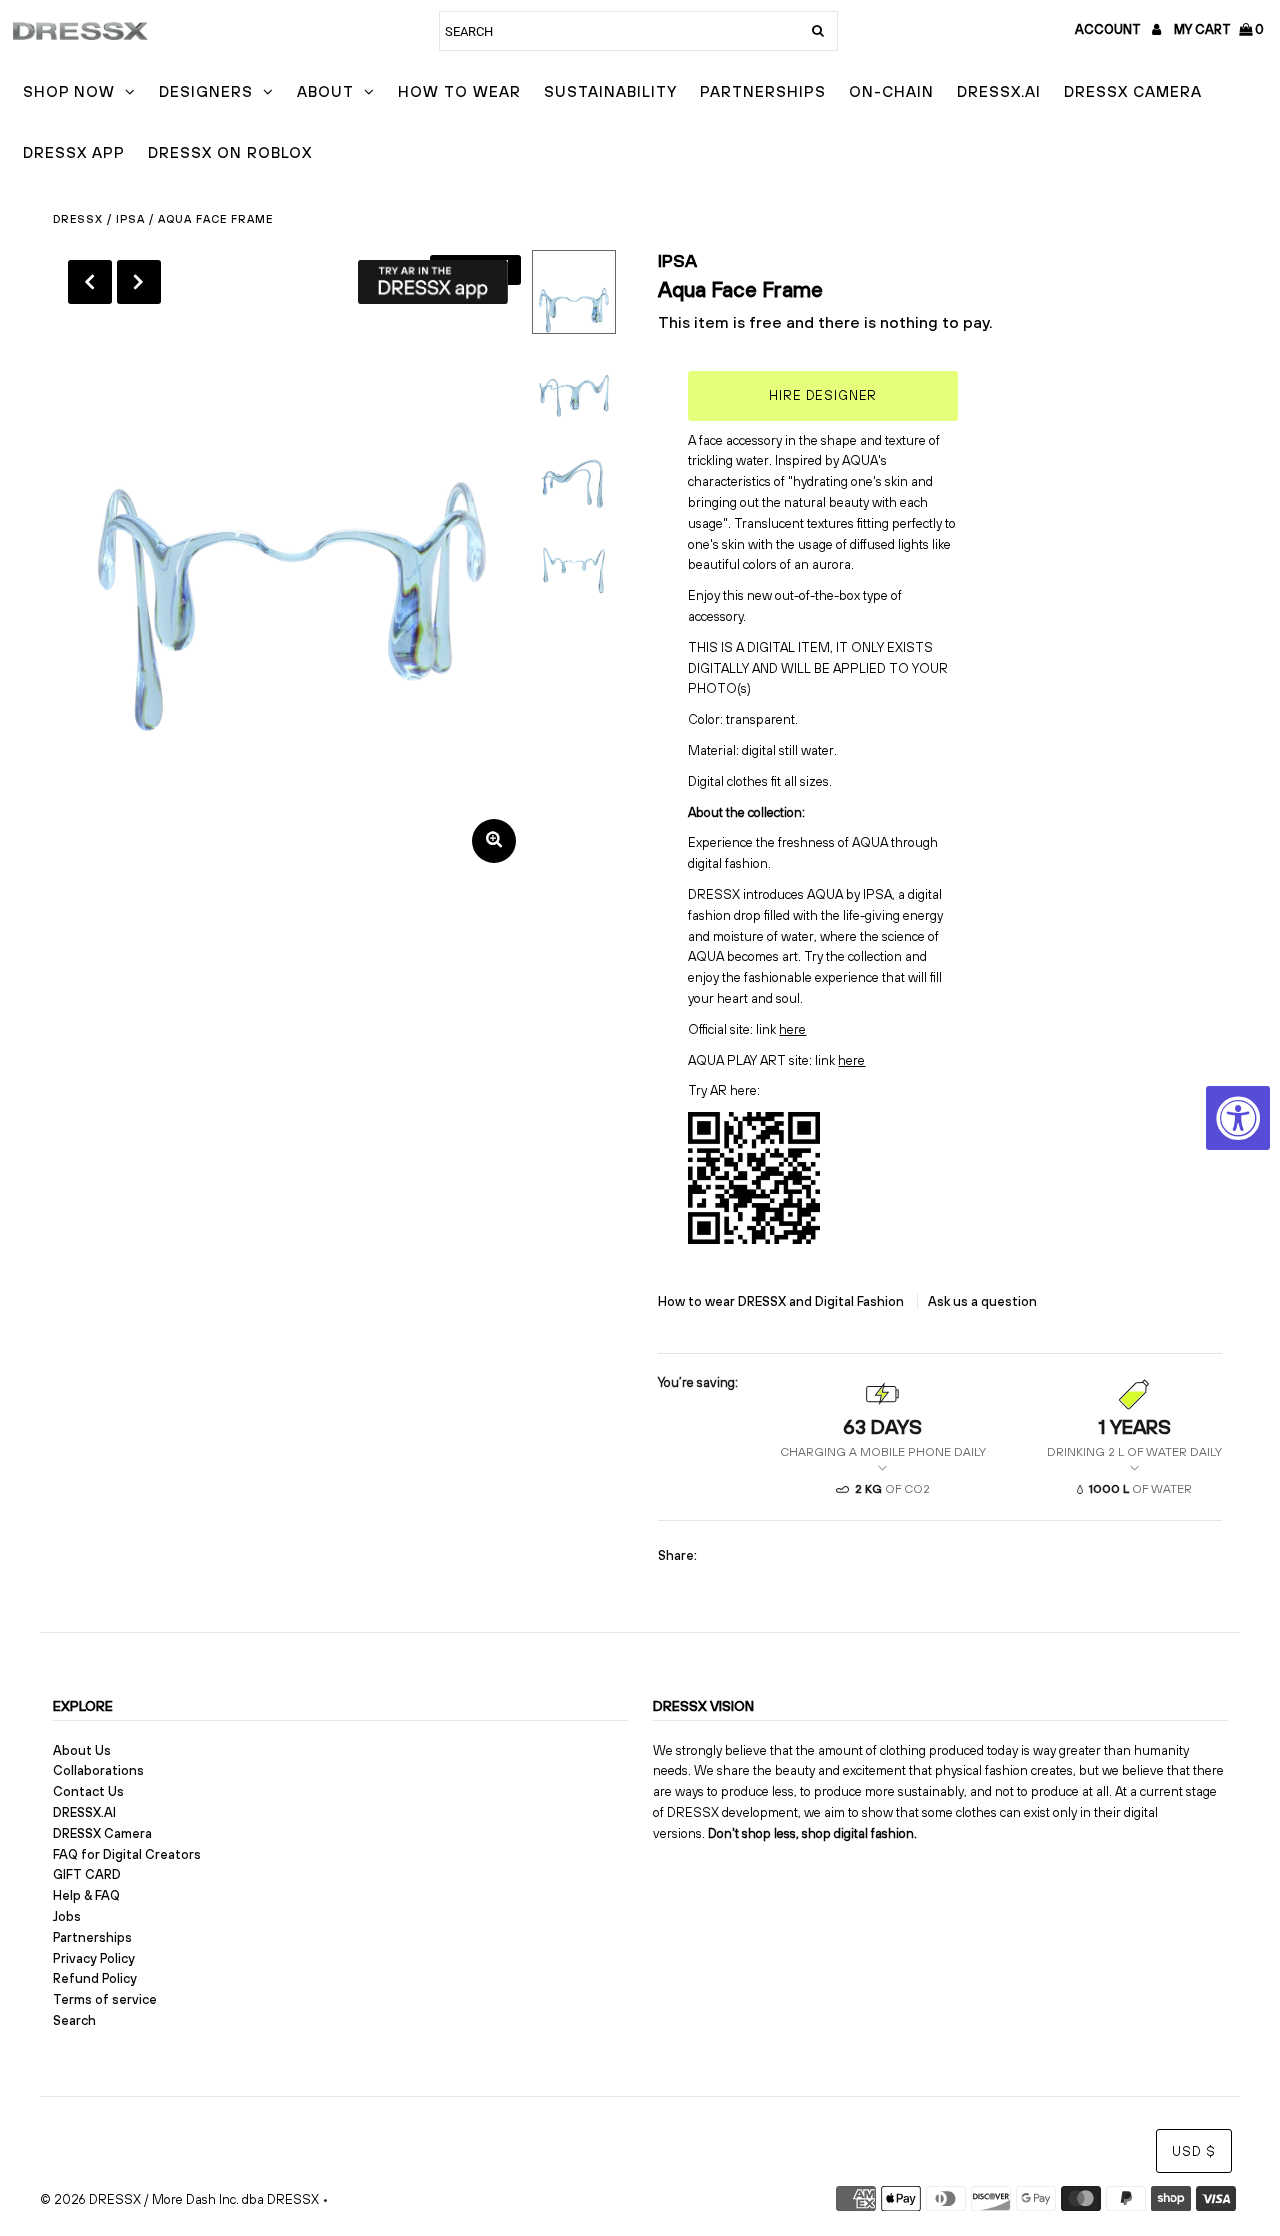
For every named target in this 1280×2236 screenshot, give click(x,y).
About (325, 91)
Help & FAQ (86, 1895)
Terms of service (105, 1999)
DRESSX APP (74, 152)
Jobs (67, 1916)
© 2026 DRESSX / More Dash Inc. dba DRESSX (179, 2199)
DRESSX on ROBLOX (230, 152)
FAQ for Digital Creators (127, 1854)
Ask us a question (982, 1301)
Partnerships (763, 91)
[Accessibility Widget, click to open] (1238, 1118)
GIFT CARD (87, 1874)
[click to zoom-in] (494, 841)
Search (74, 2020)
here (792, 1029)
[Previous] (90, 282)
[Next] (139, 282)
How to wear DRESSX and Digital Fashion (782, 1301)
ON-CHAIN (891, 91)
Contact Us (88, 1791)
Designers (206, 91)
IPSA (130, 219)
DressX (78, 219)
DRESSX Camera (1133, 91)
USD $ (1194, 2151)
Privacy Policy (94, 1958)
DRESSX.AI (999, 91)
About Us (82, 1750)
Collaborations (98, 1770)
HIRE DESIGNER (823, 395)
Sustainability (610, 91)
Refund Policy (95, 1978)
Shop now (69, 91)
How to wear (459, 91)
